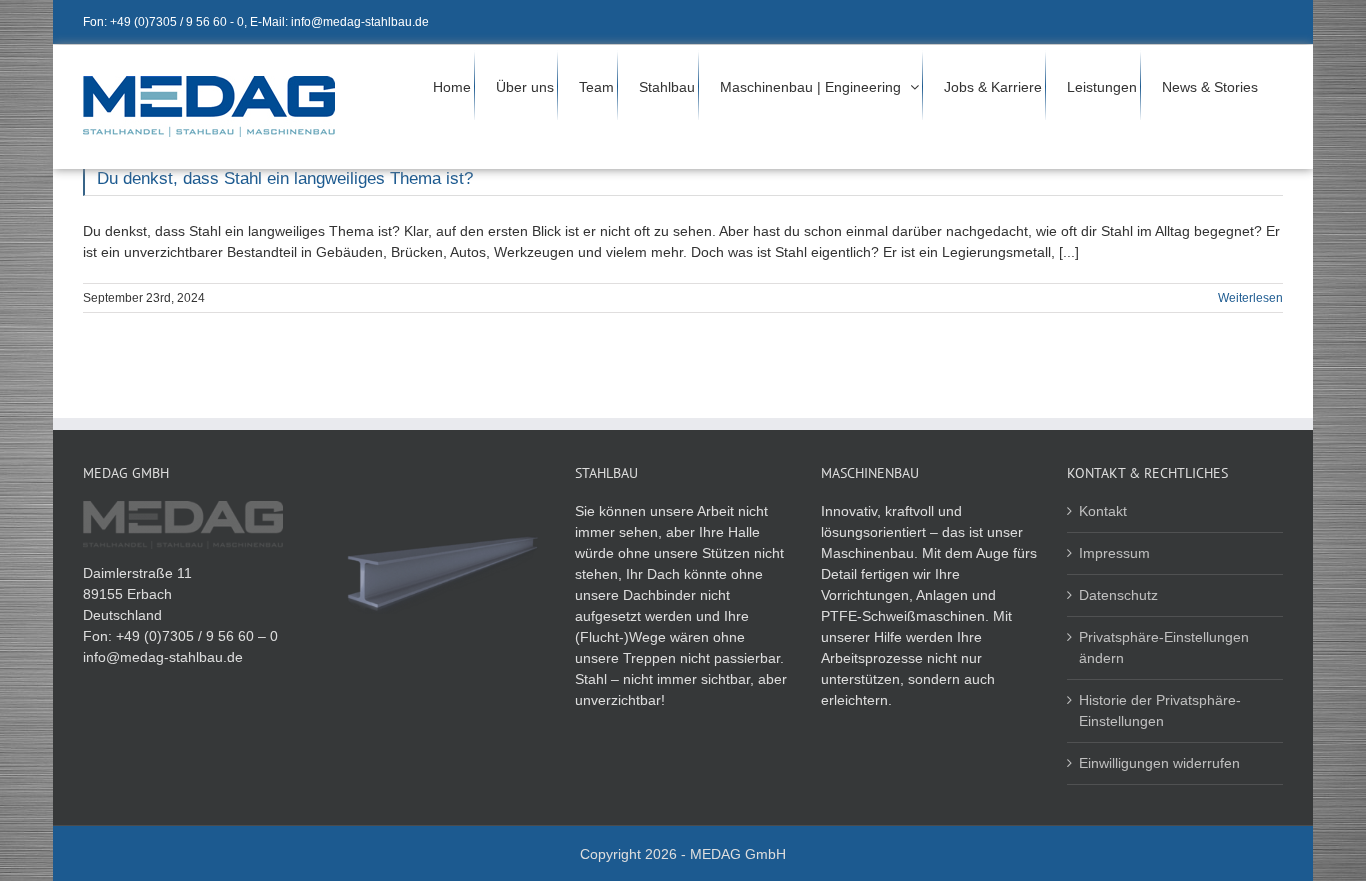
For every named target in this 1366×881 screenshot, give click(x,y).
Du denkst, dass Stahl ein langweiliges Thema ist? (285, 178)
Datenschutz (1118, 595)
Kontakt (1103, 511)
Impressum (1114, 553)
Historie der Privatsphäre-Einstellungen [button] (1160, 710)
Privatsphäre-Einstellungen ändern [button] (1164, 647)
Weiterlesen (1250, 298)
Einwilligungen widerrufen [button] (1159, 763)
